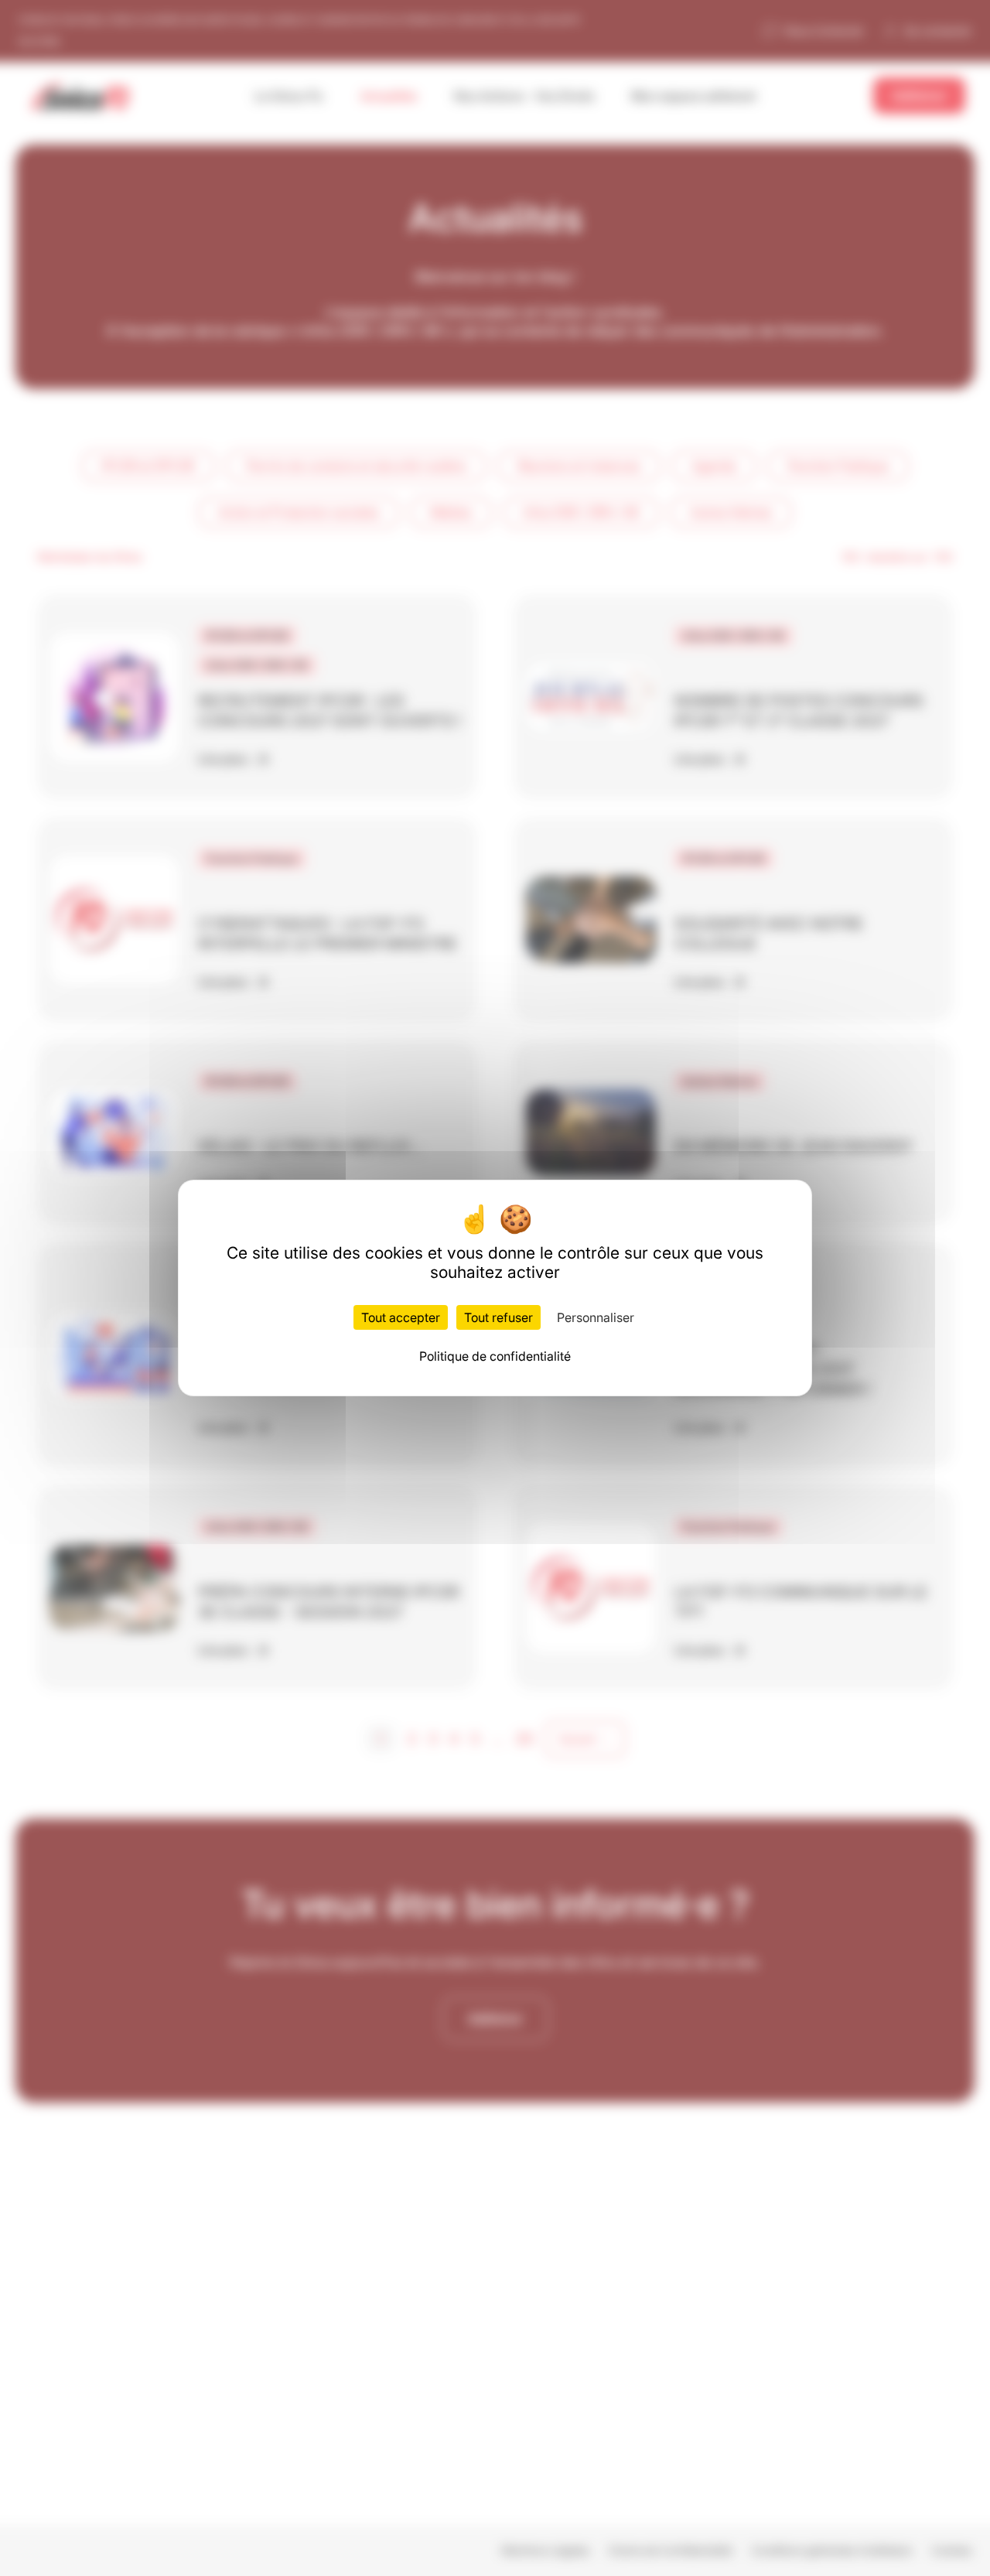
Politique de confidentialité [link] (495, 1356)
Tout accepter (401, 1317)
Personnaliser (596, 1317)
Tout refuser (498, 1317)
